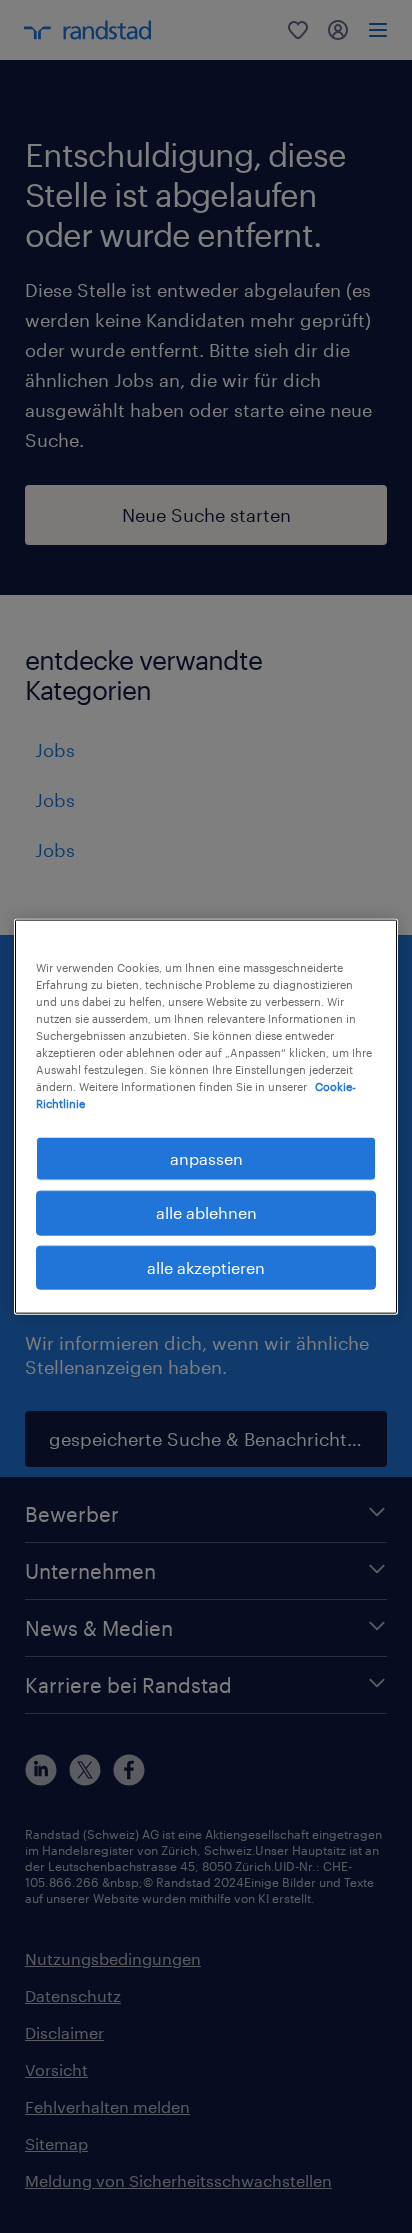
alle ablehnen (206, 1212)
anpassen (206, 1158)
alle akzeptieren (206, 1266)
